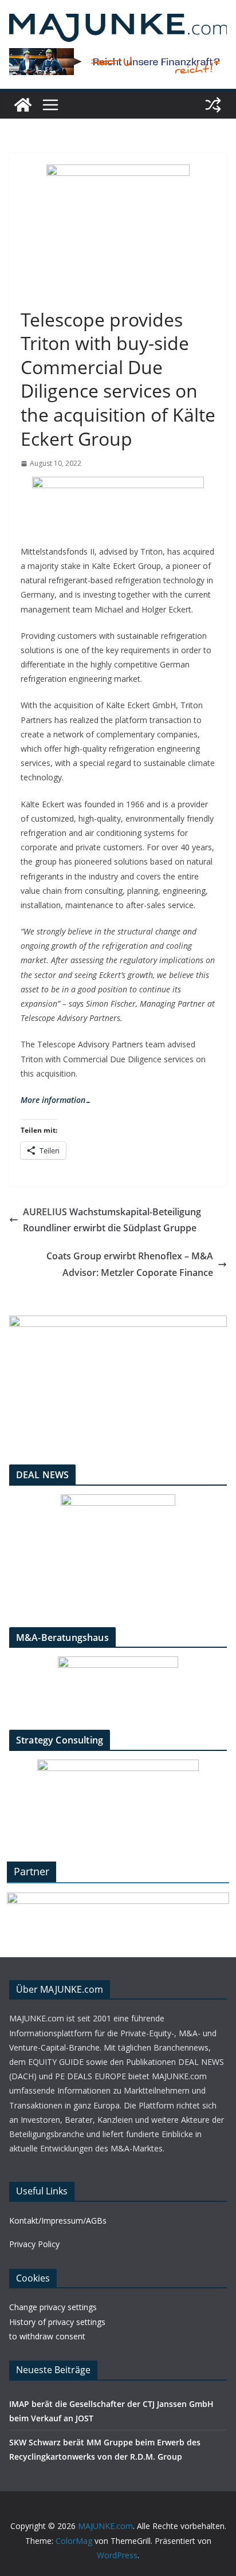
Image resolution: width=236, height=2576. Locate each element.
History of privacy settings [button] (57, 2322)
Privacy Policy (34, 2244)
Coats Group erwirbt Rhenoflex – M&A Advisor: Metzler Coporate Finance (130, 1264)
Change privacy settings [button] (53, 2307)
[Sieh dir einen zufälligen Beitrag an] (213, 105)
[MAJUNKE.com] (23, 105)
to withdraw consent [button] (47, 2336)
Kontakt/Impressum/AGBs (58, 2220)
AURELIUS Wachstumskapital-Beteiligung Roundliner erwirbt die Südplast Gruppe (112, 1220)
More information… (56, 1100)
